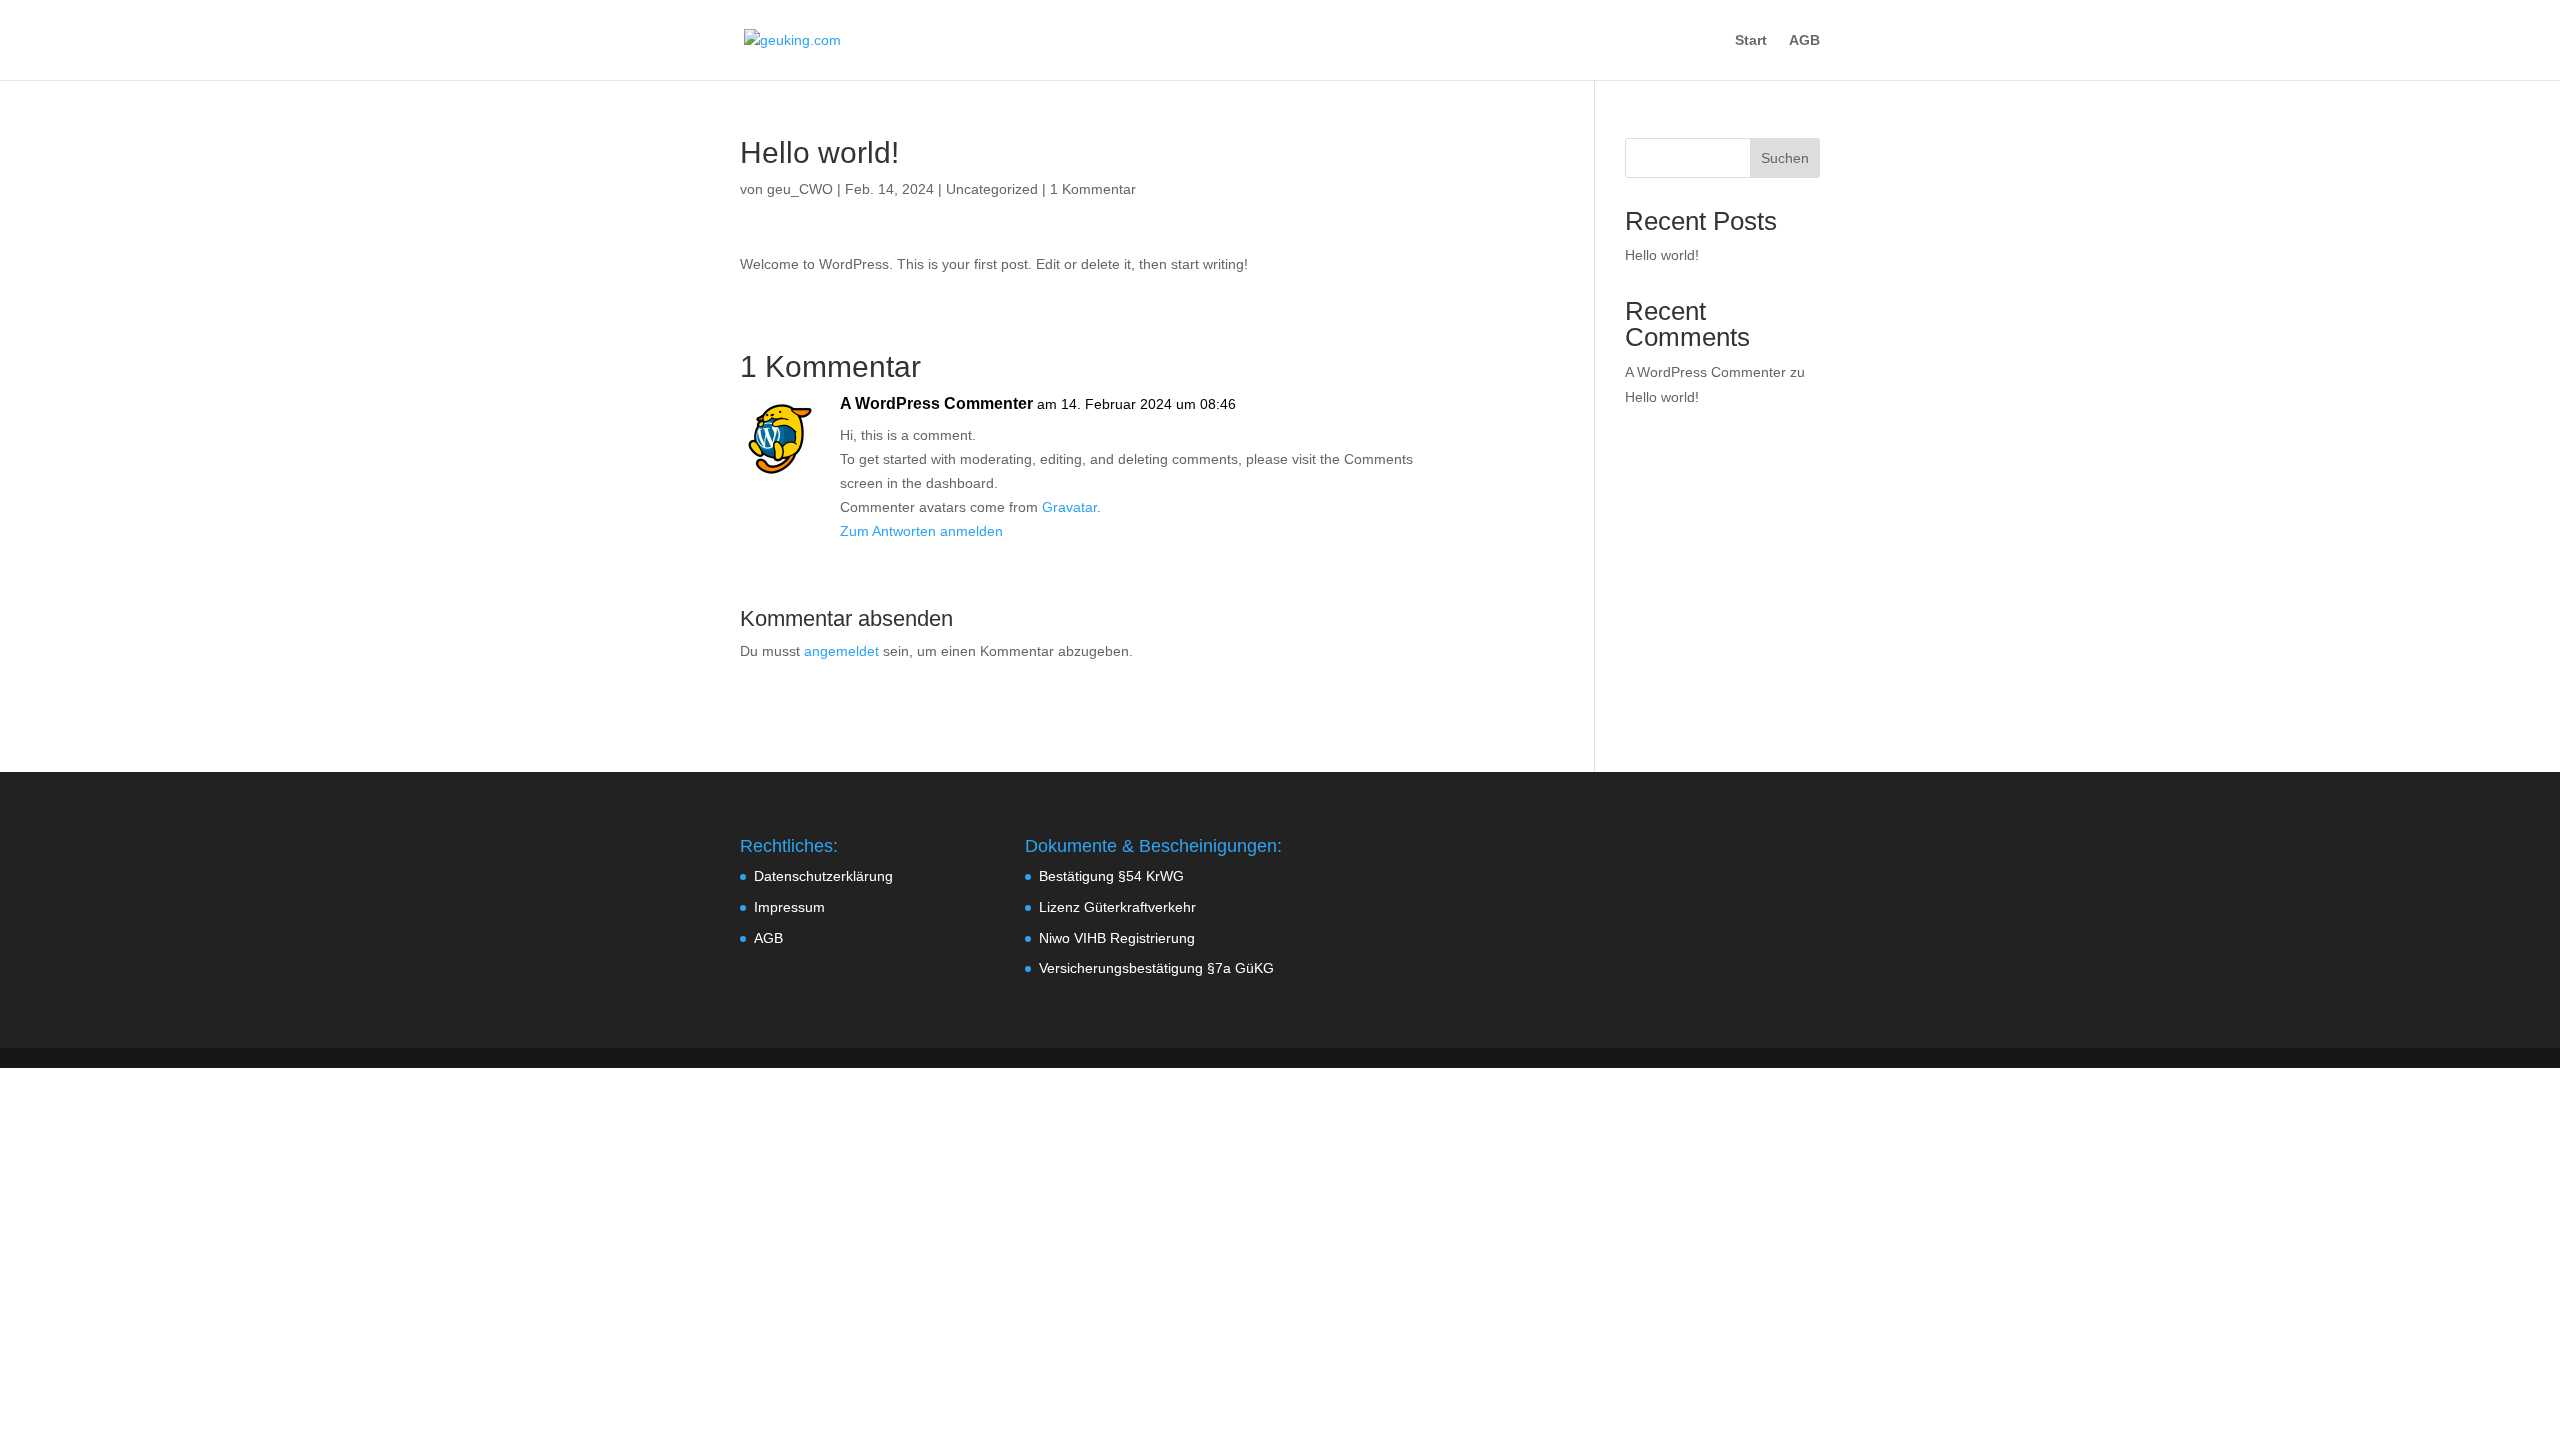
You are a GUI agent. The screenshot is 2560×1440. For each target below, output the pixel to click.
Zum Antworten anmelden (921, 531)
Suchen (1785, 158)
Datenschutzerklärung (823, 876)
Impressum (789, 907)
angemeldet (841, 651)
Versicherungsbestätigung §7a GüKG (1156, 968)
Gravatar (1069, 507)
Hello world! (1662, 255)
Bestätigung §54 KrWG (1111, 876)
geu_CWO (800, 189)
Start (1751, 40)
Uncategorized (992, 189)
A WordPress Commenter (936, 403)
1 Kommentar (1093, 189)
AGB (1804, 40)
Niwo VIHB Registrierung (1117, 938)
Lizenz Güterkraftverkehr (1117, 907)
